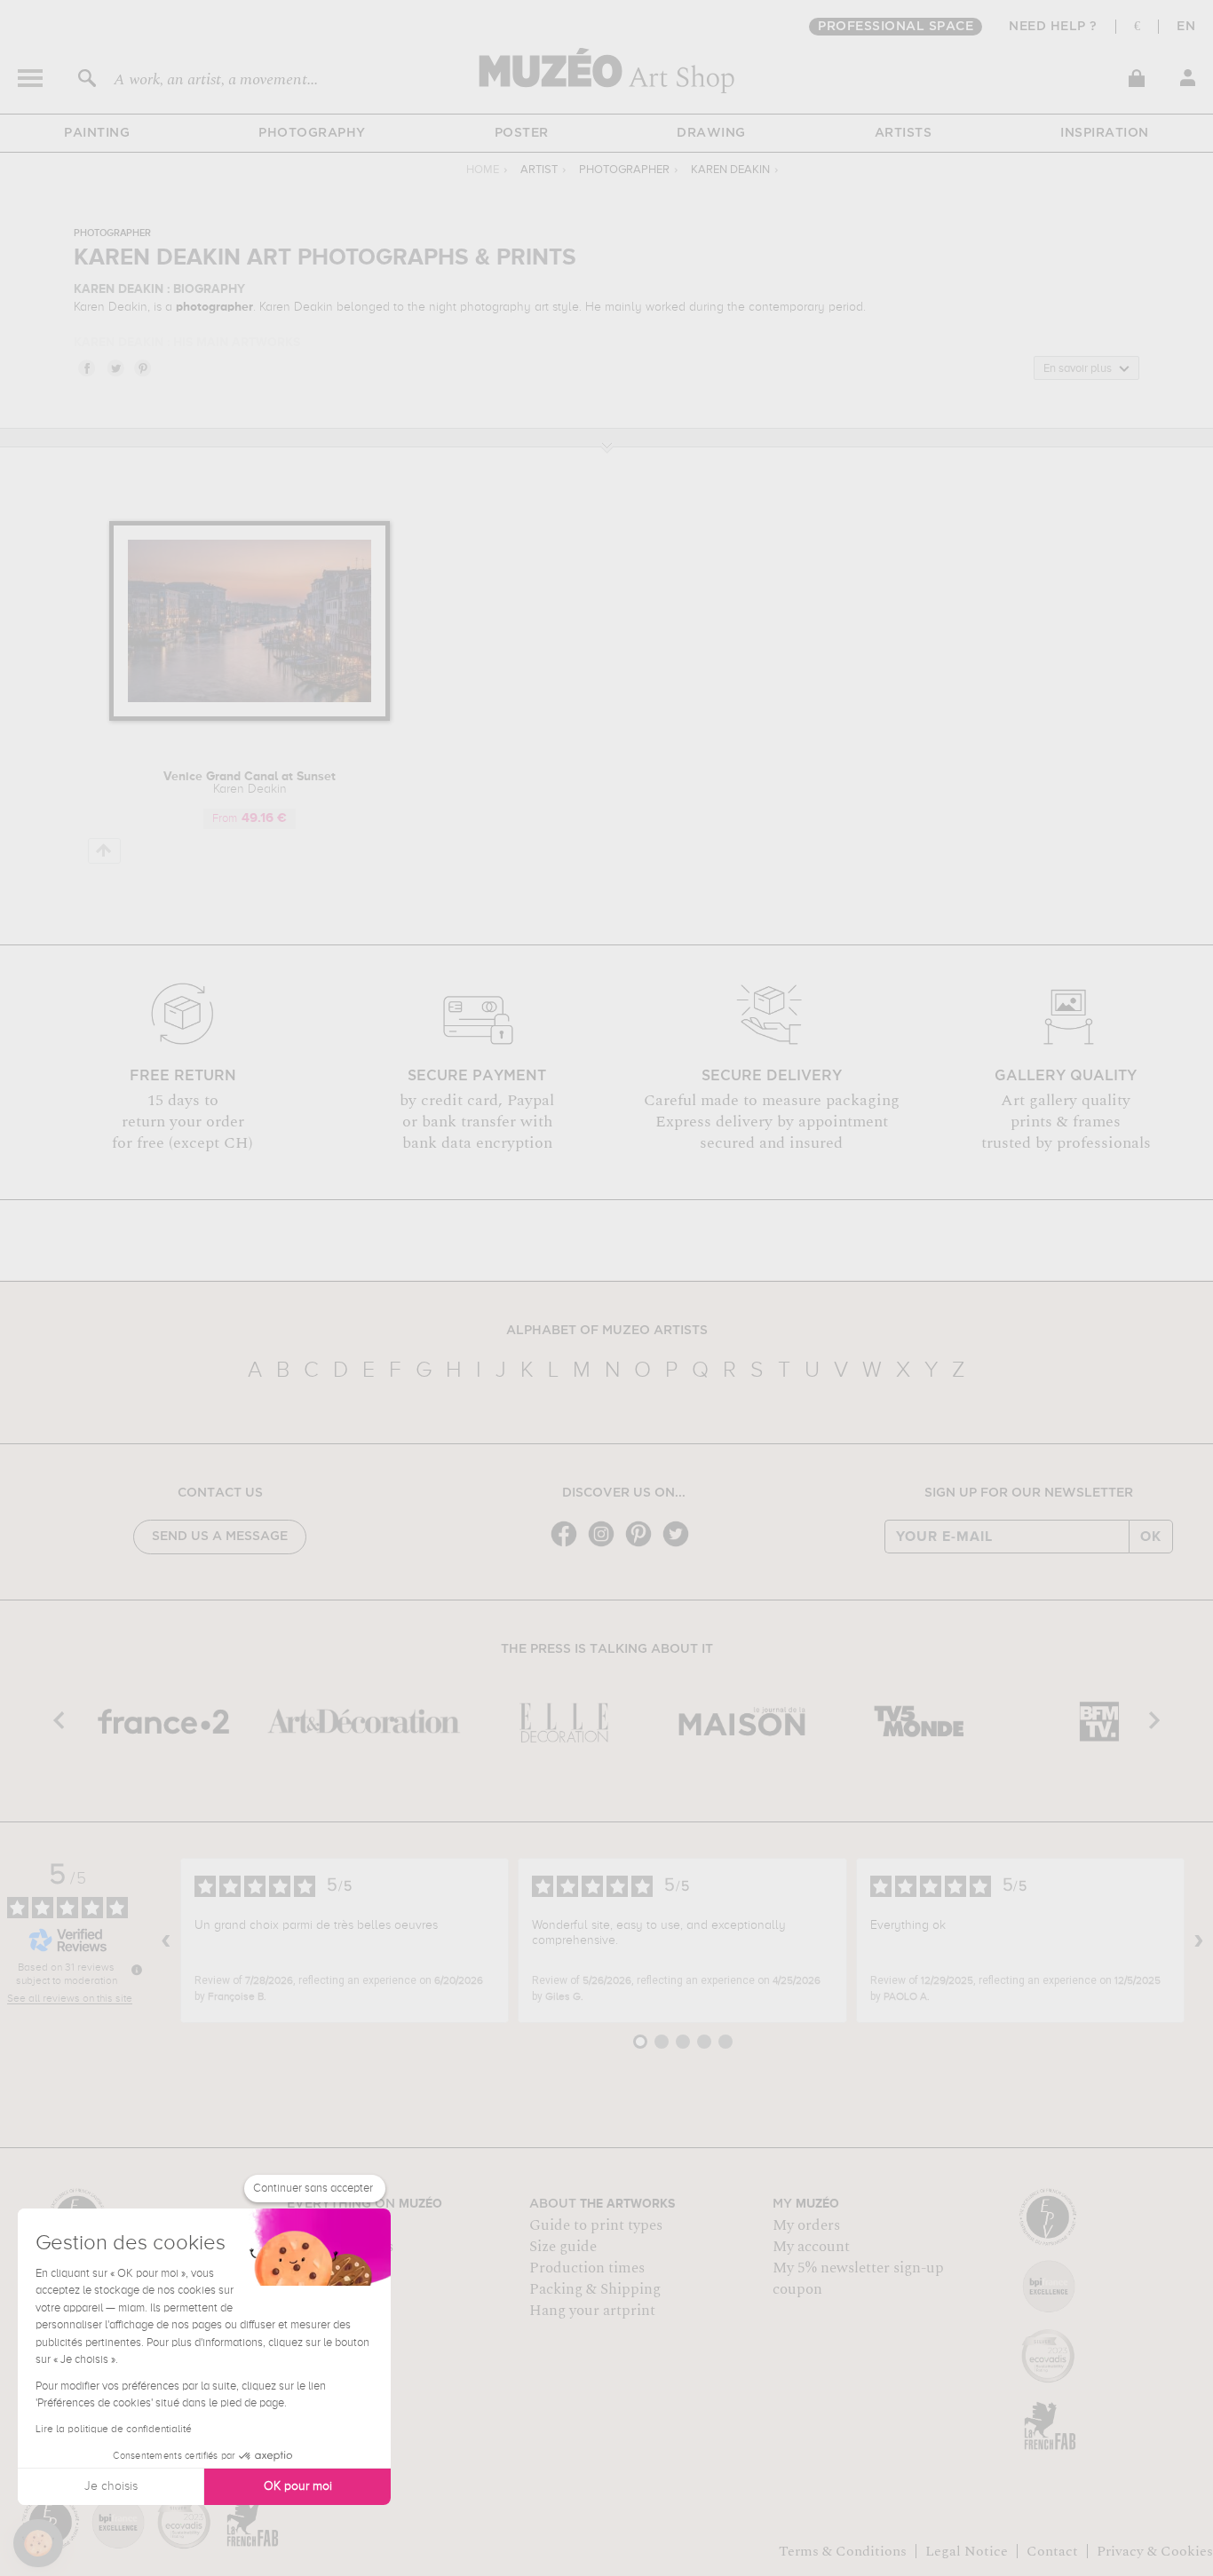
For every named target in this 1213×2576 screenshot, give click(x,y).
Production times (587, 2268)
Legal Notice (967, 2551)
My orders (806, 2225)
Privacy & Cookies (1155, 2551)
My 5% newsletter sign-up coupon (858, 2279)
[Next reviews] (1199, 1940)
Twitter (115, 367)
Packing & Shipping (595, 2289)
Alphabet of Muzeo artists (607, 1331)
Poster (522, 133)
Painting (97, 133)
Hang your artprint (592, 2311)
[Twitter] (680, 1545)
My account (811, 2247)
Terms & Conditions (843, 2551)
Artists (904, 133)
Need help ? (1053, 27)
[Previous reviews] (166, 1940)
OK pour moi (298, 2486)
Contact (1052, 2551)
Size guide (563, 2247)
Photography (312, 133)
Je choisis (111, 2486)
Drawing (711, 133)
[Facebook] (568, 1545)
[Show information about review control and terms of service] (137, 1970)
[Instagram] (606, 1545)
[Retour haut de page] (104, 851)
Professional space (896, 27)
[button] (38, 2543)
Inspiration (1105, 133)
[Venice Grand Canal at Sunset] (250, 718)
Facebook (86, 367)
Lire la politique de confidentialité (114, 2430)
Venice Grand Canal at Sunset (250, 783)
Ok (1151, 1537)
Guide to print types (596, 2225)
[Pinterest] (643, 1545)
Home (483, 170)
